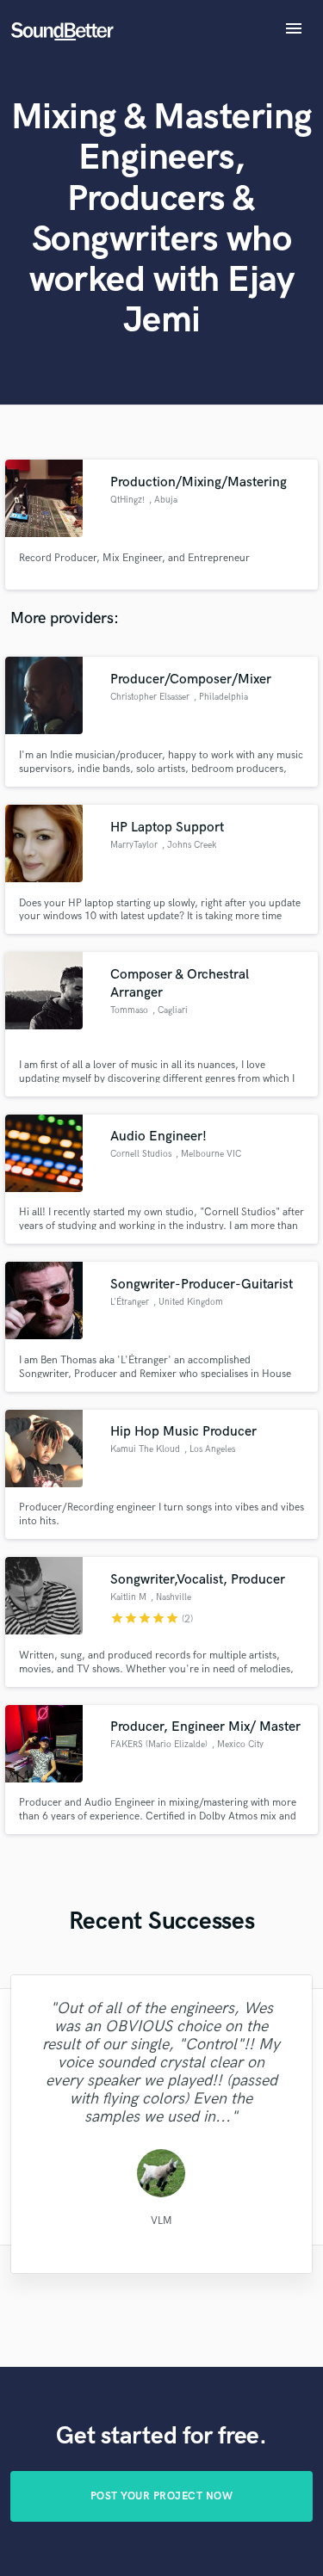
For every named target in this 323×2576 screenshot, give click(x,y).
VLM (161, 2220)
